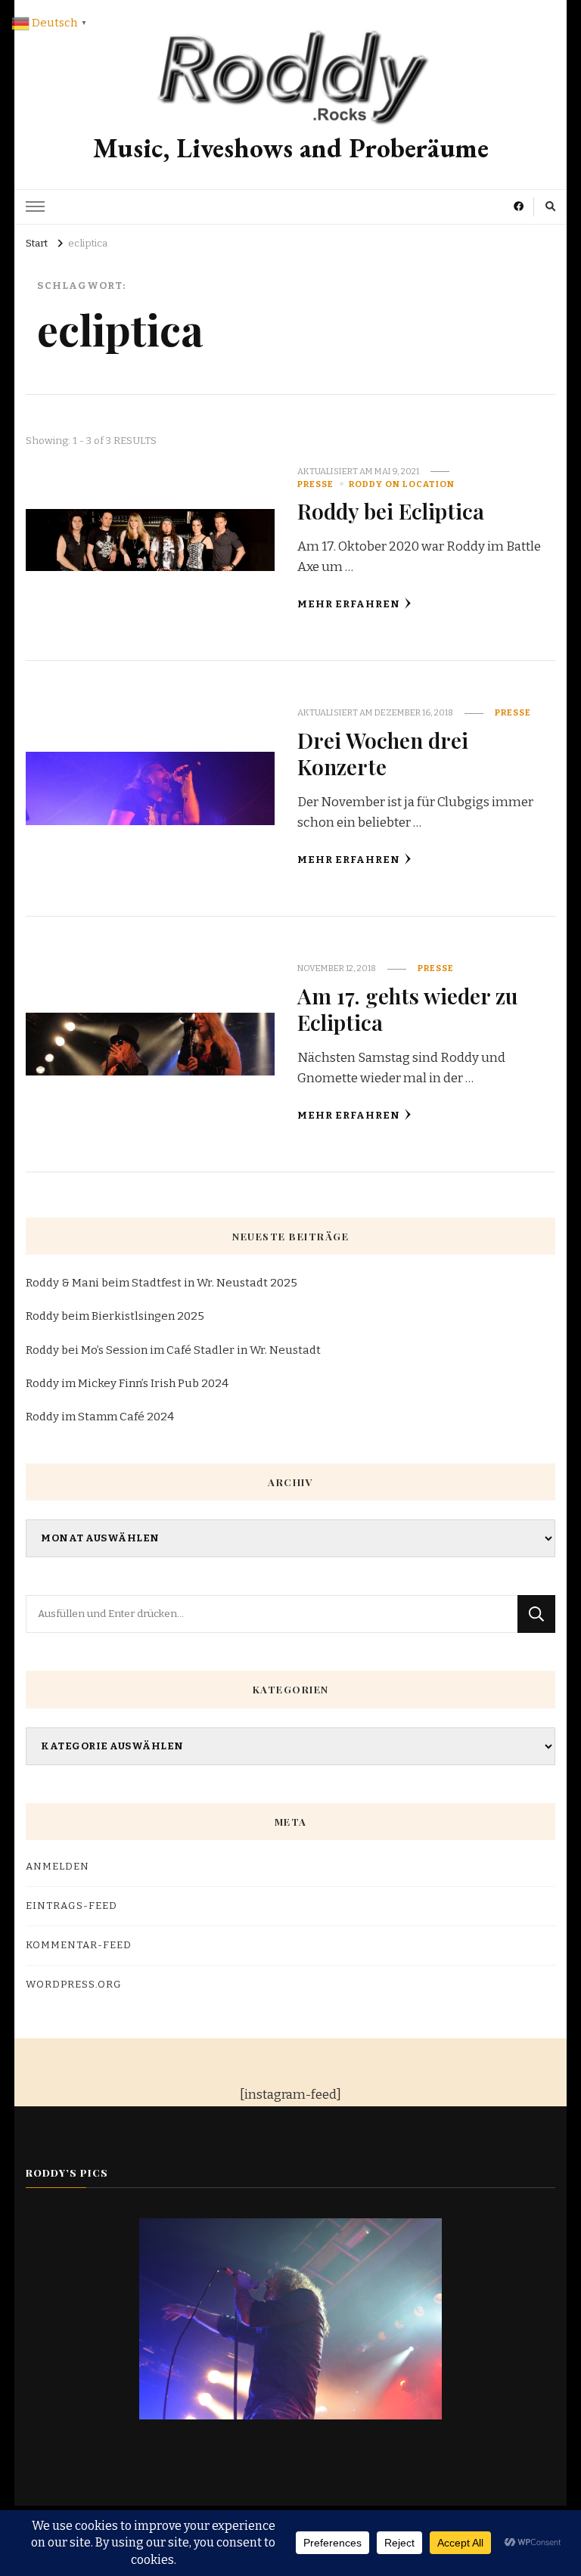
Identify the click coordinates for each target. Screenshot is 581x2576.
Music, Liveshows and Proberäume (291, 148)
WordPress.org (74, 1985)
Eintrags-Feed (71, 1906)
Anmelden (57, 1867)
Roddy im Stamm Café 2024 (100, 1417)
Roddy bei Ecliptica (391, 511)
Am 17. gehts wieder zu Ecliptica (408, 1009)
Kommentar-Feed (79, 1945)
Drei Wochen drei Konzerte (383, 753)
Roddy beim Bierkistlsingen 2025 (115, 1316)
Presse (315, 484)
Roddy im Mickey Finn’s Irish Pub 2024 (127, 1383)
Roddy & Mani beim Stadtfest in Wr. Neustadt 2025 (162, 1283)
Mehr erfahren (349, 604)
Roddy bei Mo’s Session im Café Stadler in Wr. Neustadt (173, 1350)
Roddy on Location (402, 484)
